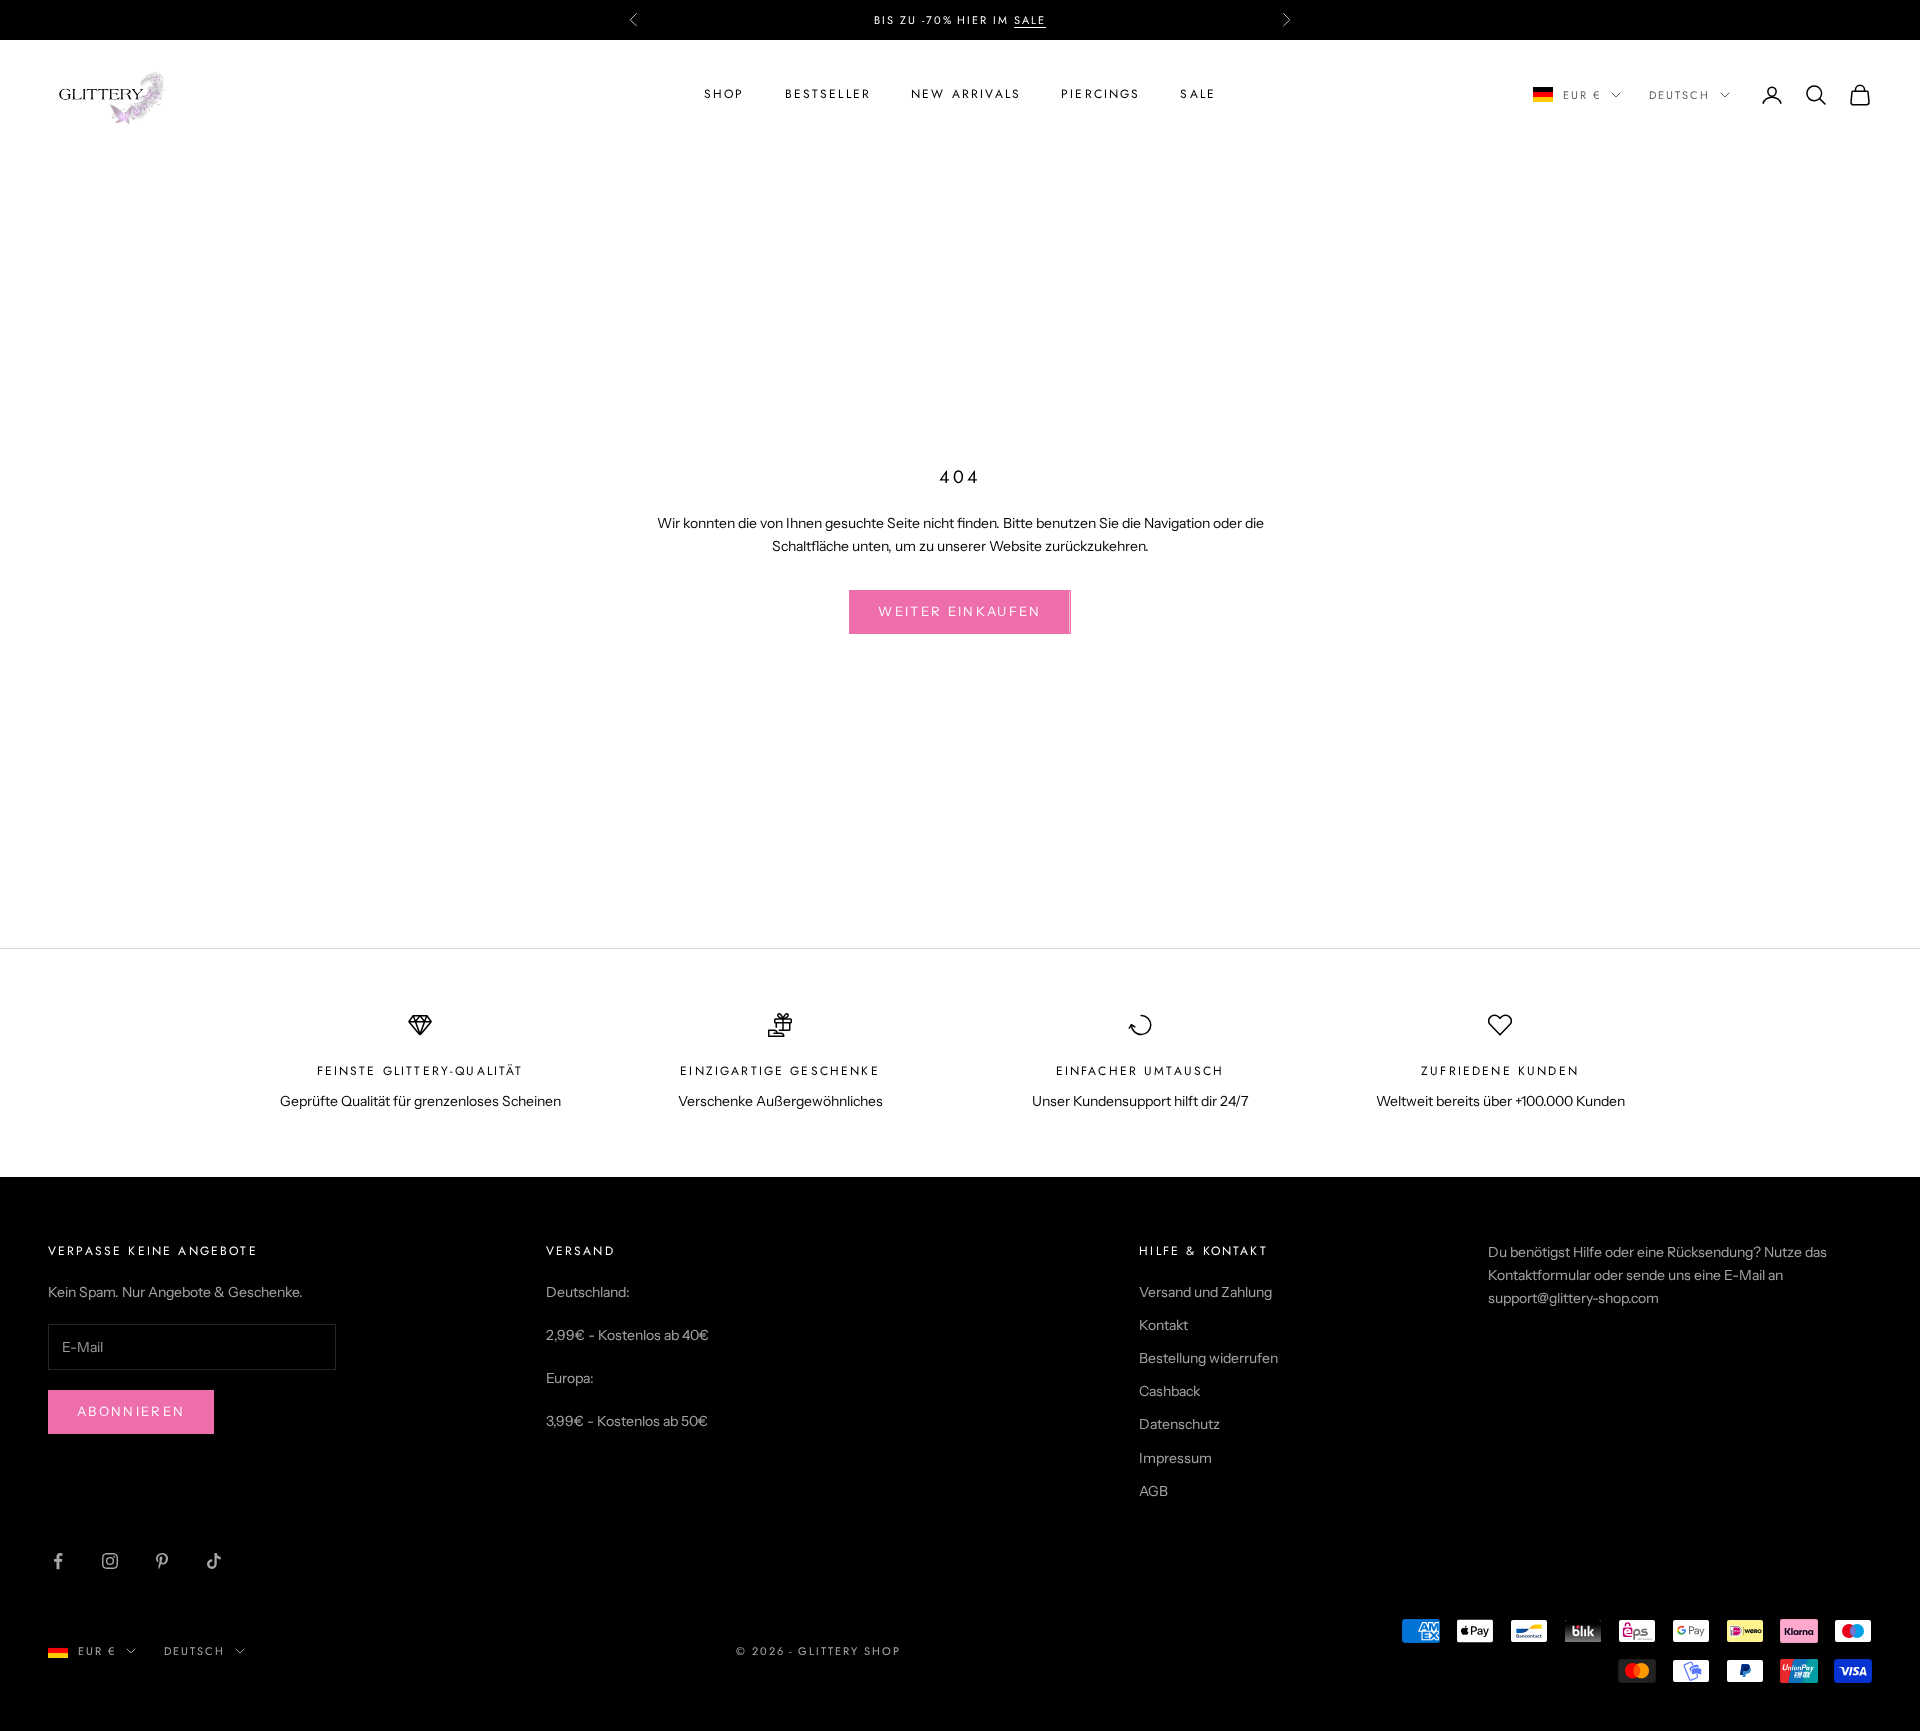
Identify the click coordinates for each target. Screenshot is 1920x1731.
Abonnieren (131, 1411)
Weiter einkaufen (959, 611)
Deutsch (1679, 95)
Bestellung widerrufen (1208, 1358)
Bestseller (828, 94)
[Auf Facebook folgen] (58, 1561)
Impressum (1175, 1458)
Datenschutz (1179, 1424)
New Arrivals (966, 94)
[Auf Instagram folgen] (110, 1561)
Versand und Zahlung (1205, 1292)
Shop (724, 94)
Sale (1198, 94)
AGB (1153, 1491)
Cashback (1169, 1391)
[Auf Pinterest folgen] (162, 1561)
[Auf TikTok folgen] (214, 1561)
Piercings (1100, 94)
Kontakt (1163, 1325)
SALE (1030, 20)
